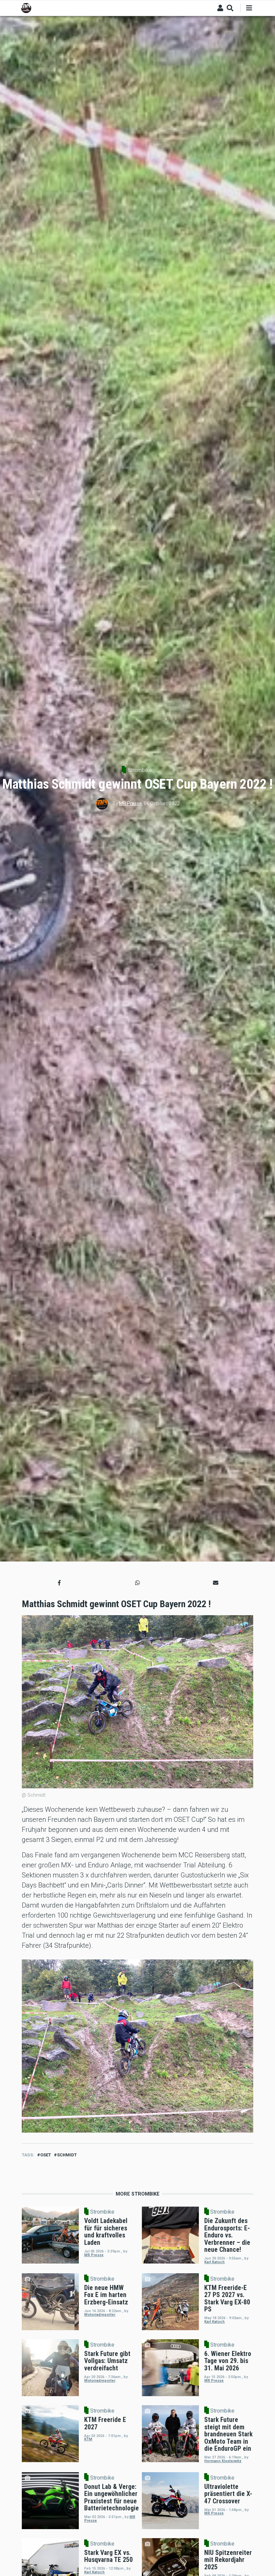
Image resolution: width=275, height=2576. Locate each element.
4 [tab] (145, 2122)
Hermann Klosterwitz (223, 2461)
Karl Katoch (214, 2262)
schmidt (67, 2155)
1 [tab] (130, 2122)
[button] (59, 1583)
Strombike (140, 770)
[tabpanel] (137, 2046)
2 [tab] (135, 2122)
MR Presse (130, 803)
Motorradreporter (100, 2315)
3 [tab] (140, 2122)
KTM (88, 2439)
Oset (46, 2155)
